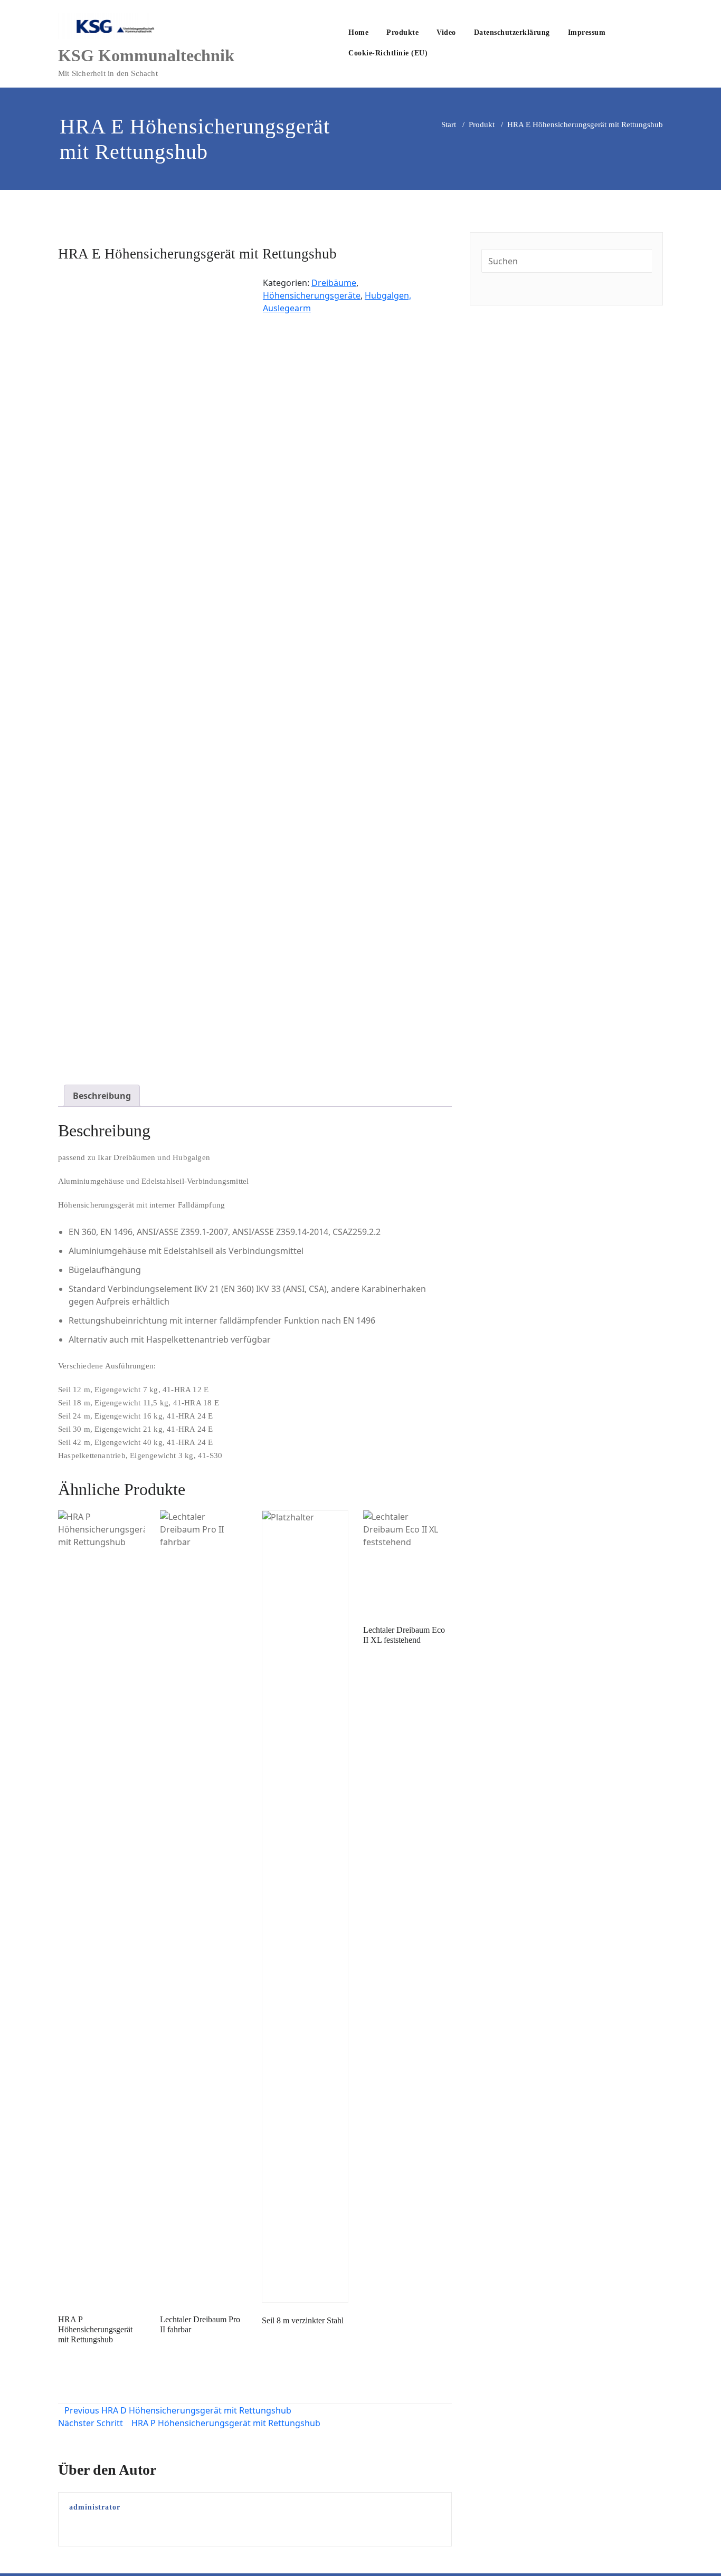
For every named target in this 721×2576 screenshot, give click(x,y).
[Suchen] (448, 54)
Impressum (587, 32)
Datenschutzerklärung (512, 32)
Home (358, 32)
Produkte (402, 32)
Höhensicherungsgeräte (312, 295)
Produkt (482, 125)
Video (446, 32)
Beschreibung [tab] (102, 1096)
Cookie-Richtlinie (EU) (388, 53)
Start (449, 125)
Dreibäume (334, 283)
